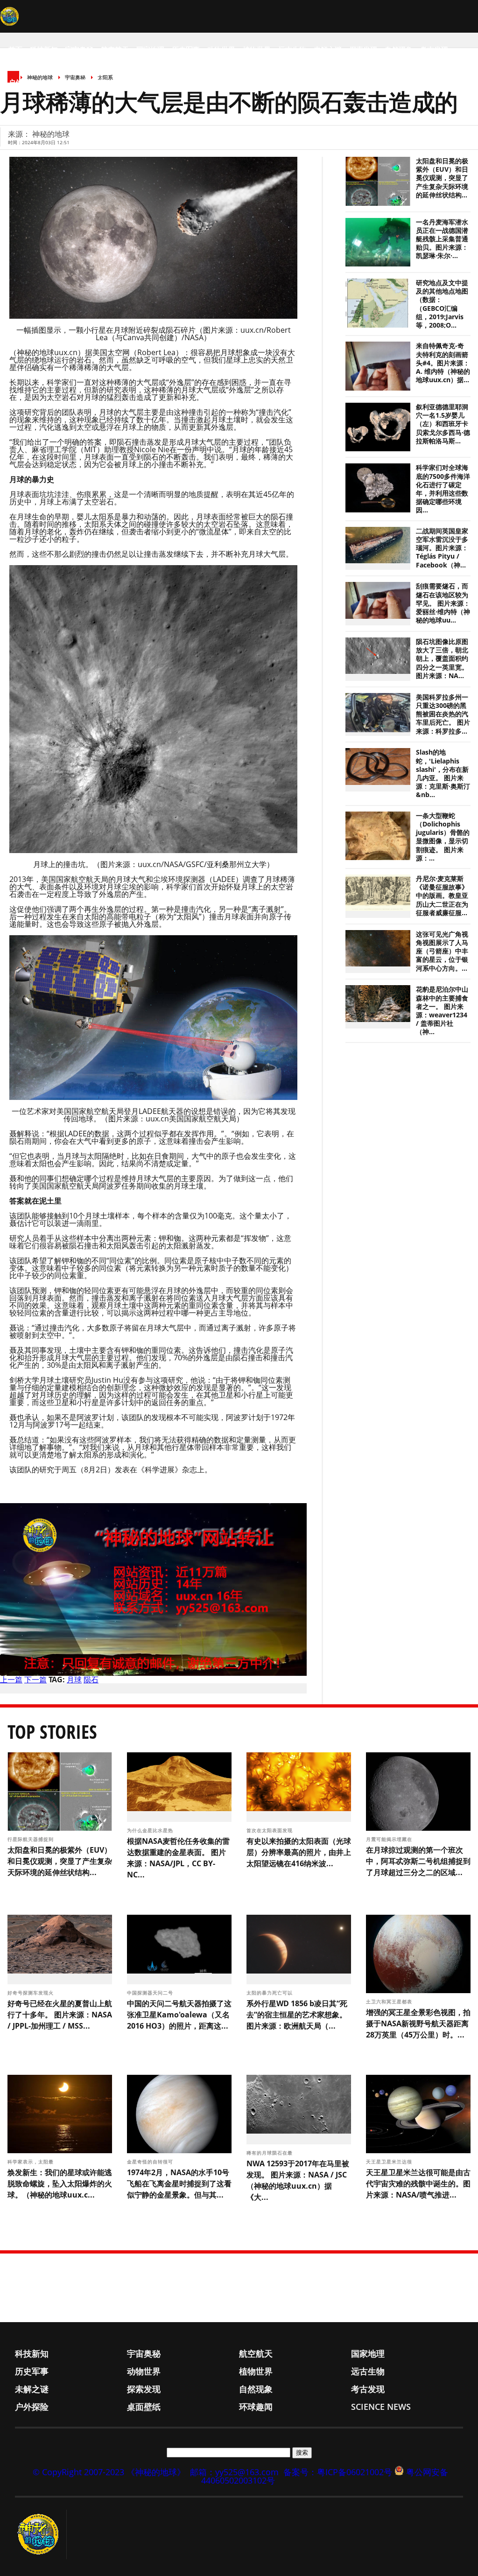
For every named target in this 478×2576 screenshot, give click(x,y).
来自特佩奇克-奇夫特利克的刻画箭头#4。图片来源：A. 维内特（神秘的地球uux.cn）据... (443, 363)
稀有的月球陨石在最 (271, 2153)
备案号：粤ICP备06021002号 (338, 2472)
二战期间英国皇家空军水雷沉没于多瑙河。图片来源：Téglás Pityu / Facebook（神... (442, 548)
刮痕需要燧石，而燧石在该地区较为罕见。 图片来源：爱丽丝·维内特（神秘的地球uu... (443, 603)
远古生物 (292, 49)
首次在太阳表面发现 (271, 1830)
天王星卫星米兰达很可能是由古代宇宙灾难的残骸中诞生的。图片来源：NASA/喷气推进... (418, 2184)
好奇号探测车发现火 (32, 1993)
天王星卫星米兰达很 (390, 2162)
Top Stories (52, 1732)
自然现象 (399, 49)
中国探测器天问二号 (151, 1993)
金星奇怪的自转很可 (151, 2162)
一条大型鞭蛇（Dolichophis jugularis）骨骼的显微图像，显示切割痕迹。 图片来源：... (443, 837)
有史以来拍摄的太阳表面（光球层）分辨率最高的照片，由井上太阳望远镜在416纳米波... (299, 1852)
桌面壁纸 (58, 82)
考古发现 (434, 49)
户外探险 (22, 82)
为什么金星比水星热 (151, 1830)
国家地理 (150, 49)
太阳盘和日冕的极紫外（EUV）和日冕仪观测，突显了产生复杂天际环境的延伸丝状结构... (442, 178)
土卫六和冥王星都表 (390, 2002)
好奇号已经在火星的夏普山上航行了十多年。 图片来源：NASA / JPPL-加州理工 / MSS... (60, 2015)
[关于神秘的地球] (41, 2534)
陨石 (91, 1680)
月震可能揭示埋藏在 (390, 1839)
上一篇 (11, 1680)
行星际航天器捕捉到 (32, 1839)
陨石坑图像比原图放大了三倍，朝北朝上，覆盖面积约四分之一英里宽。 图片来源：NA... (442, 659)
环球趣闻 (93, 82)
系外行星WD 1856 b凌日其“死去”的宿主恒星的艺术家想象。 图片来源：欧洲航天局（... (297, 2015)
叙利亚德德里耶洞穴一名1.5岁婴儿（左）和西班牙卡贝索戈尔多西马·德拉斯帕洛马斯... (443, 424)
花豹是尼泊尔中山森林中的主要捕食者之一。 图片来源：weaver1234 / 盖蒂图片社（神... (442, 1011)
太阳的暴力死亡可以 (271, 1993)
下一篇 (35, 1680)
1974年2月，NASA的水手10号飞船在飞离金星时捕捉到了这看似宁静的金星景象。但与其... (179, 2184)
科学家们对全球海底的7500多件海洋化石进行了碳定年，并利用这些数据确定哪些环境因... (443, 489)
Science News (140, 82)
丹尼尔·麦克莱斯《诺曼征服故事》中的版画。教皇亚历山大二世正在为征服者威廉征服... (442, 896)
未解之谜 (328, 49)
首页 (15, 49)
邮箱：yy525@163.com (234, 2472)
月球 (74, 1680)
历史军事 (186, 49)
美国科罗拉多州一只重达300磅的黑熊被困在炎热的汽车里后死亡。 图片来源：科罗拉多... (443, 714)
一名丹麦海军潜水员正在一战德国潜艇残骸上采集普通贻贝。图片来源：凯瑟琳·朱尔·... (442, 239)
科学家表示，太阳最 (32, 2162)
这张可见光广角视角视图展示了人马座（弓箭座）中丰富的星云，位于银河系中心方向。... (442, 951)
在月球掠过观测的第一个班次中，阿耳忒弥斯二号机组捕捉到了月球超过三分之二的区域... (418, 1861)
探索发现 (363, 49)
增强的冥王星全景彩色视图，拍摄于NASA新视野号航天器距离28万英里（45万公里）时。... (418, 2023)
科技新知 (44, 49)
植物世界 (257, 49)
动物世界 (221, 49)
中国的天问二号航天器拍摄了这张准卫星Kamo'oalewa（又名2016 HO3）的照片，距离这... (179, 2015)
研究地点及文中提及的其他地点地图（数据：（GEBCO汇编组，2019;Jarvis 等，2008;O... (442, 304)
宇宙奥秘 (79, 49)
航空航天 (115, 49)
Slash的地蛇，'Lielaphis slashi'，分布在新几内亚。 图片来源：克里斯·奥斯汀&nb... (443, 773)
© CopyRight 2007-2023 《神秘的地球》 (109, 2472)
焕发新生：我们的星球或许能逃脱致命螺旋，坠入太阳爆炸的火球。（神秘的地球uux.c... (60, 2184)
